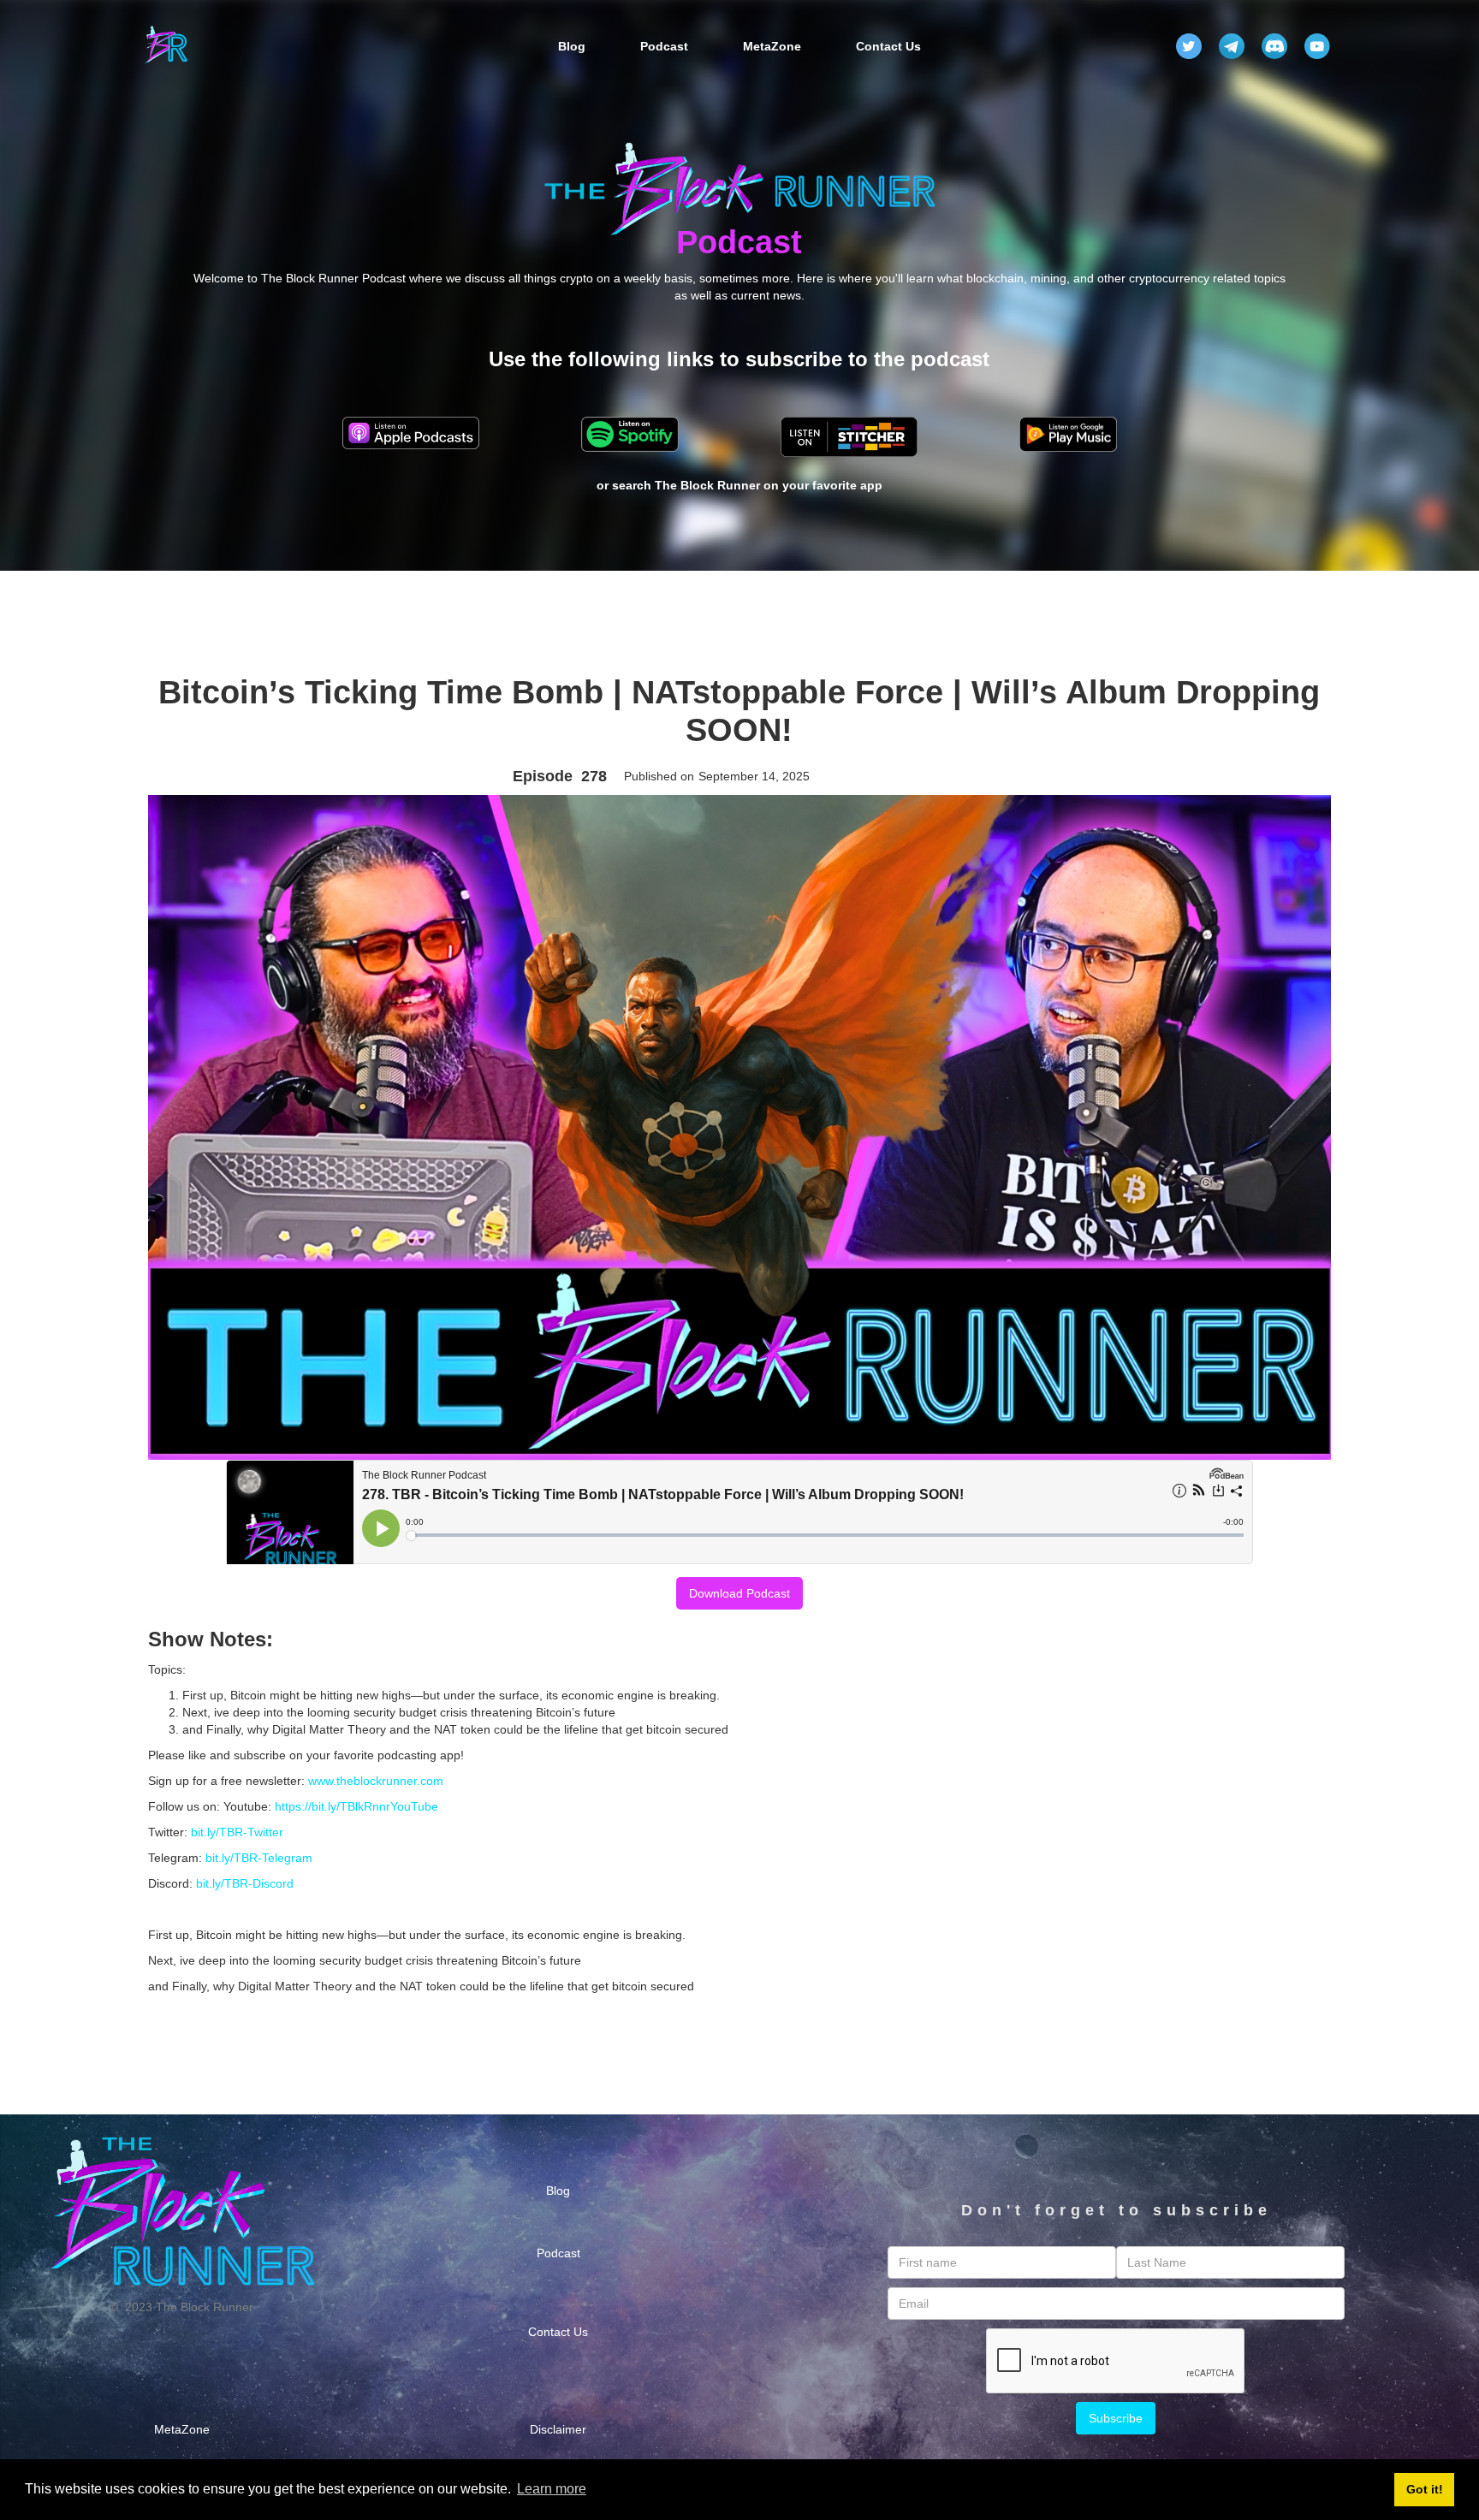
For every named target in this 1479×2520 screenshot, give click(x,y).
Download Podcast (739, 1593)
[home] (166, 46)
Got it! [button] (1425, 2489)
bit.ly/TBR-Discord (245, 1883)
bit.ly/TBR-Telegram (259, 1858)
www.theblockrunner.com (376, 1781)
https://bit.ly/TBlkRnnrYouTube (356, 1806)
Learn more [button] (552, 2489)
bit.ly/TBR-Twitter (237, 1832)
